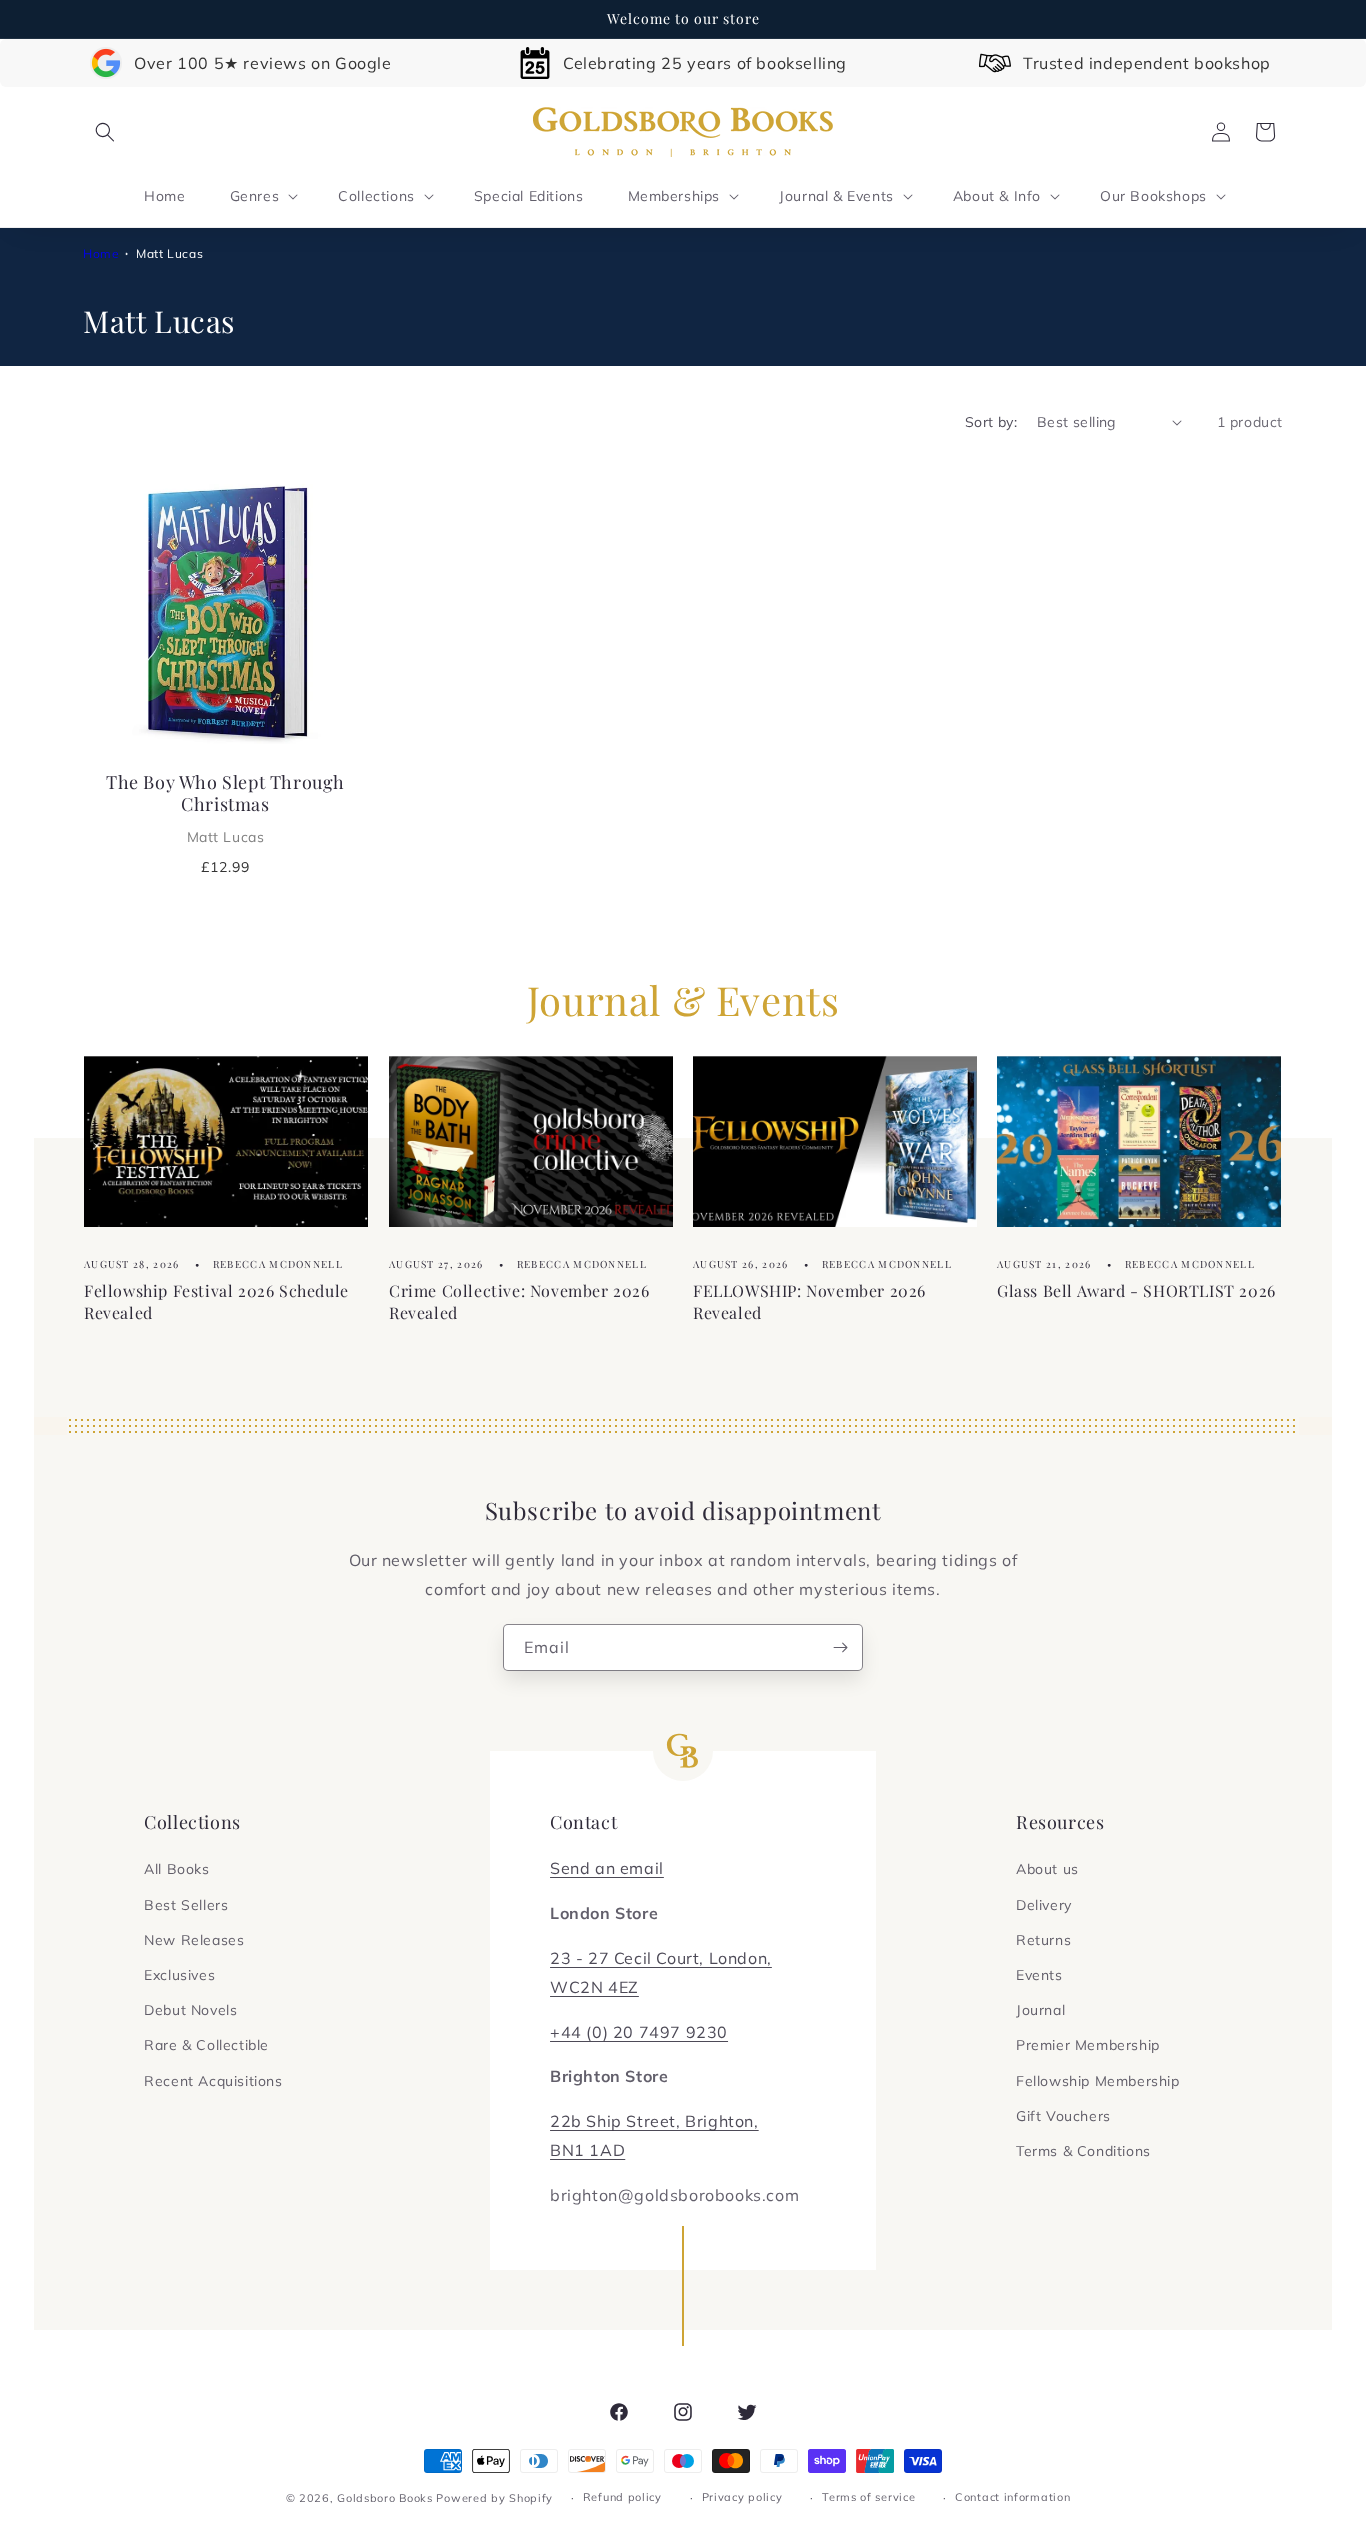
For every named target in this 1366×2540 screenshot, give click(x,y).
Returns (1043, 1940)
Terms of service (868, 2497)
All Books (176, 1869)
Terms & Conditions (1083, 2151)
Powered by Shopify (494, 2498)
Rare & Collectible (206, 2045)
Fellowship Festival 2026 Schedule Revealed (216, 1301)
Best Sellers (186, 1905)
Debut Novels (190, 2010)
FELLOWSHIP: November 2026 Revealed (809, 1301)
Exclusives (179, 1975)
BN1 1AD (587, 2150)
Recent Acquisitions (213, 2081)
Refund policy (622, 2497)
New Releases (194, 1940)
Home (101, 253)
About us (1047, 1869)
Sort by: (991, 422)
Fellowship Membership (1098, 2081)
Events (1039, 1975)
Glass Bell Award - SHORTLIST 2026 (1136, 1290)
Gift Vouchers (1063, 2116)
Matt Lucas (169, 253)
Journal (1040, 2010)
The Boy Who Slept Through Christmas (225, 808)
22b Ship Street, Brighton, (654, 2121)
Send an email (607, 1868)
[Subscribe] (840, 1647)
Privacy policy (742, 2497)
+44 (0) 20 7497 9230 (639, 2032)
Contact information (1012, 2497)
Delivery (1044, 1905)
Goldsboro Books (385, 2498)
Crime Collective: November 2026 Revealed (519, 1301)
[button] (105, 132)
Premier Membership (1088, 2045)
